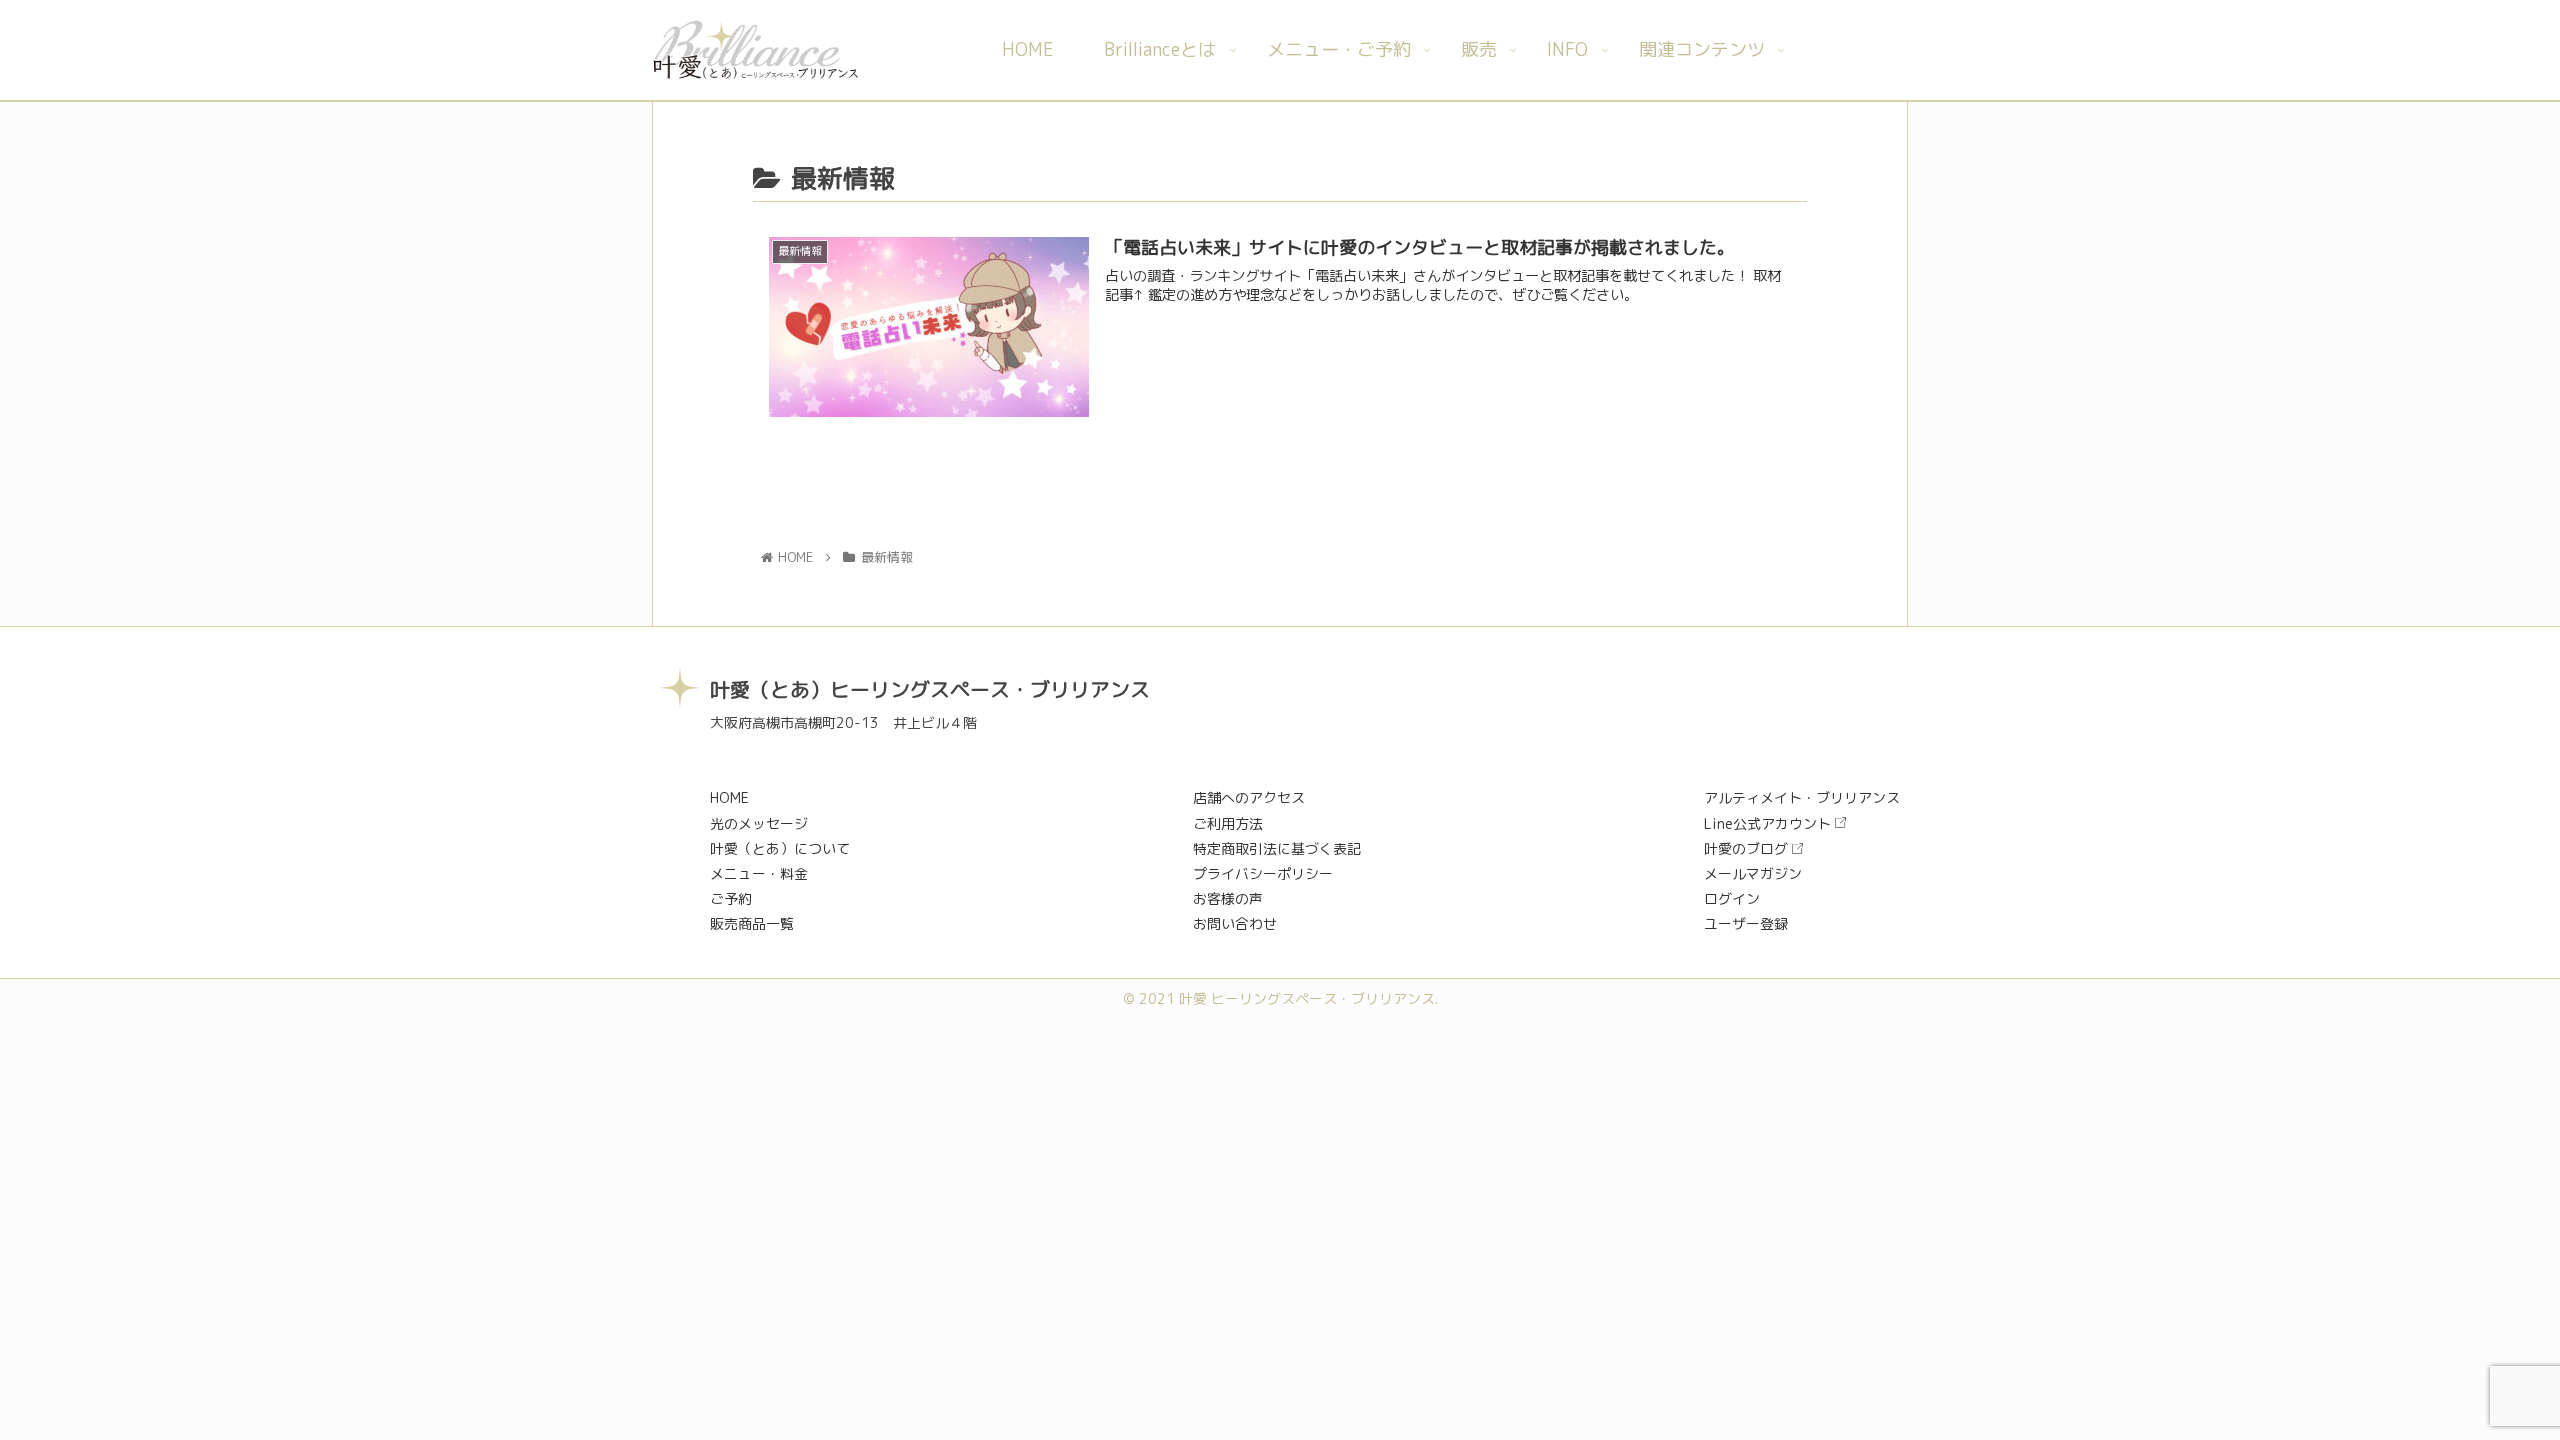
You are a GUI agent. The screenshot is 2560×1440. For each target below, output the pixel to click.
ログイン (1732, 898)
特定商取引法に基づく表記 (1277, 848)
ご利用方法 (1228, 823)
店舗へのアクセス (1249, 797)
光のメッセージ (759, 823)
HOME (729, 797)
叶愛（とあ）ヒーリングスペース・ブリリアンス (930, 689)
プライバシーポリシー (1263, 873)
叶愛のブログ (1746, 848)
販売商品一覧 (752, 923)
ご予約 (731, 898)
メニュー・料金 (759, 873)
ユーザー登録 (1746, 923)
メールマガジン (1753, 873)
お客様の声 (1228, 898)
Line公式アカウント (1767, 823)
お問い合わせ (1235, 923)
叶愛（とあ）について (780, 848)
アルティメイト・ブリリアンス (1802, 797)
